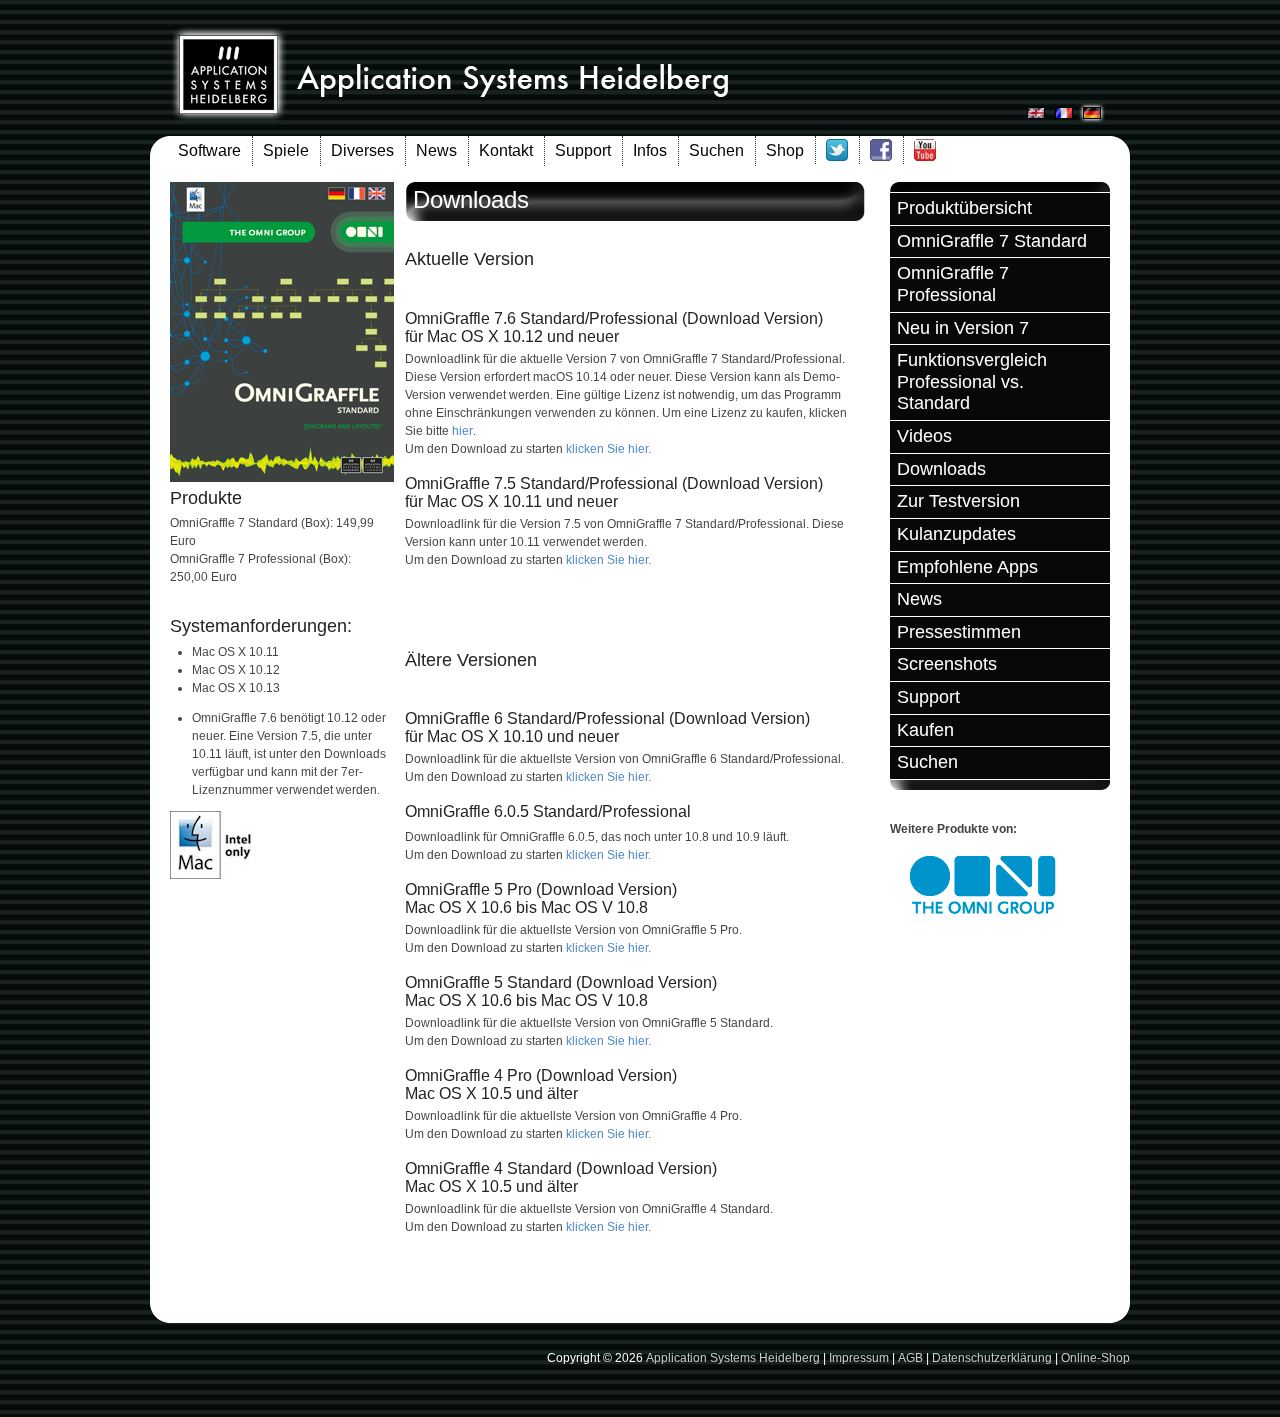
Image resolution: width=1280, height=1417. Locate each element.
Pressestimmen (959, 632)
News (436, 150)
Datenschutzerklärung (992, 1358)
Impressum (859, 1358)
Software (209, 150)
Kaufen (925, 730)
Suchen (716, 150)
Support (583, 150)
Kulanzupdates (956, 534)
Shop (785, 150)
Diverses (362, 150)
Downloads (941, 469)
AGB (910, 1358)
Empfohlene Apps (967, 567)
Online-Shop (1095, 1358)
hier (462, 431)
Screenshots (947, 664)
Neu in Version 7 (963, 328)
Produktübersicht (964, 208)
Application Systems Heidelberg (733, 1358)
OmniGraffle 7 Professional (953, 284)
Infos (650, 150)
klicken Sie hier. (608, 449)
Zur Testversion (958, 501)
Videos (924, 436)
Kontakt (506, 150)
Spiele (286, 150)
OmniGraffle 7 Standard (992, 241)
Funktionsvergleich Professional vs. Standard (972, 381)
